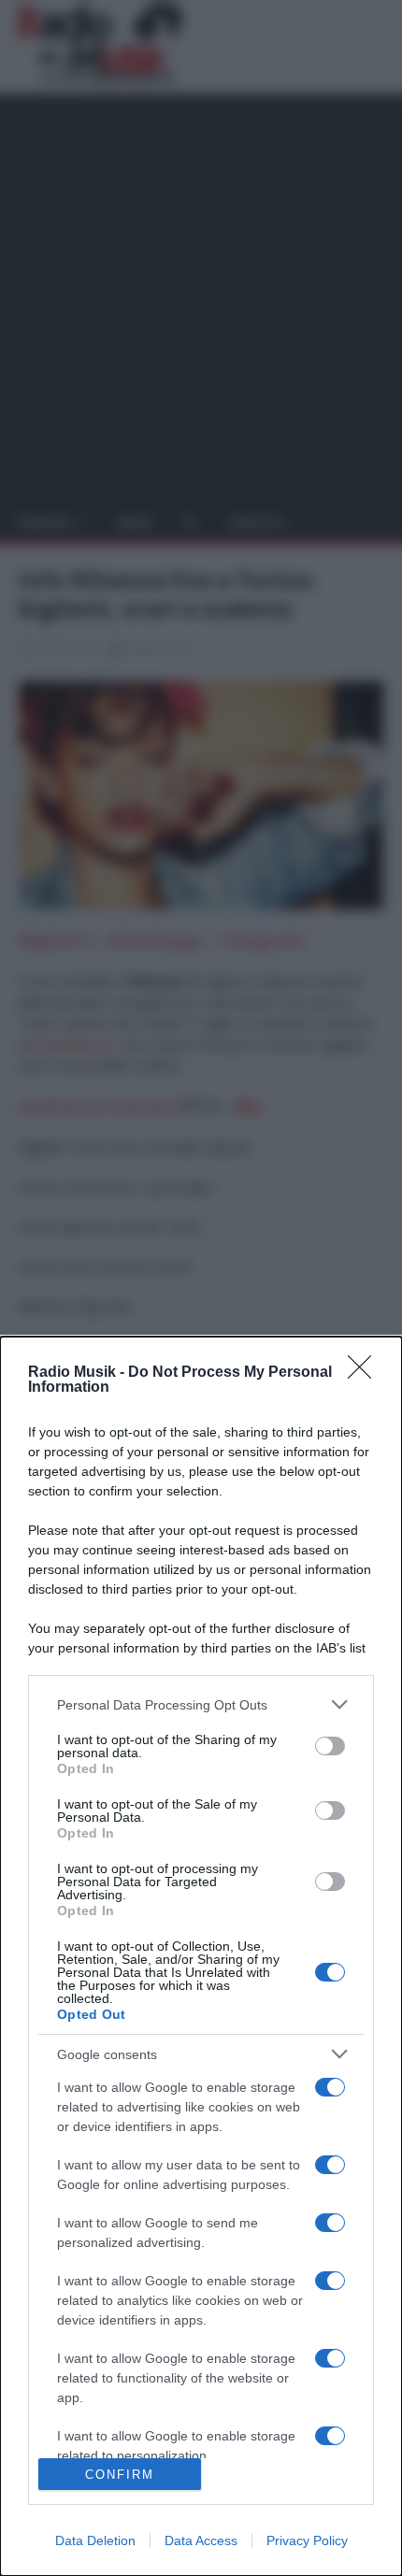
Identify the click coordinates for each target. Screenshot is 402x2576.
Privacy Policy (307, 2540)
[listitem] (201, 1704)
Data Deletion (95, 2540)
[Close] (366, 1373)
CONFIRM (120, 2475)
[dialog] (201, 1956)
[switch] (330, 1746)
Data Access (201, 2540)
